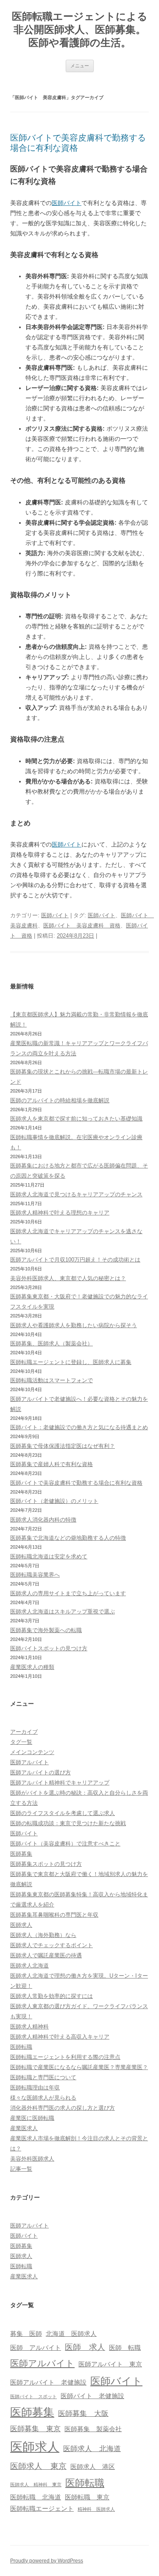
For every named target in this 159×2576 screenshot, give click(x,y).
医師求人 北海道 (92, 2449)
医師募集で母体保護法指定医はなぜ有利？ (63, 1446)
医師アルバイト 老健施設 (48, 2382)
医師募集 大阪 (83, 2413)
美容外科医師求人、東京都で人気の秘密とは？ (68, 1278)
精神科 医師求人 (96, 2509)
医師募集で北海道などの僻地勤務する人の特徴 (68, 1538)
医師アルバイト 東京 (110, 2364)
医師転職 (21, 2047)
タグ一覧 (21, 1742)
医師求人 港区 (93, 2467)
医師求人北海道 (29, 1966)
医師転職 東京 (87, 2497)
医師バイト (67, 203)
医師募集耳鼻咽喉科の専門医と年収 (54, 1915)
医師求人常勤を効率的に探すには (52, 1996)
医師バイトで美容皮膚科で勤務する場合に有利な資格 (76, 1483)
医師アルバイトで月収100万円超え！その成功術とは (75, 1260)
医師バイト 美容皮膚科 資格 (82, 926)
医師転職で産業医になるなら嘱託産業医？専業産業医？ (79, 2067)
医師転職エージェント (42, 2509)
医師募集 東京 (35, 2429)
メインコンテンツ (32, 1752)
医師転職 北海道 (36, 2497)
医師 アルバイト (36, 2348)
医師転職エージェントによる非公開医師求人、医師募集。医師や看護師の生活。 (80, 29)
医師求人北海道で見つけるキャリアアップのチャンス (76, 1194)
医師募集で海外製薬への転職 (46, 1630)
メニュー (80, 66)
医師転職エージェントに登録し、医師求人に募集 (71, 1362)
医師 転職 (125, 2348)
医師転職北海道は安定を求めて (49, 1556)
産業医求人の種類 (32, 1667)
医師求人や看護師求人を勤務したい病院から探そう (74, 1325)
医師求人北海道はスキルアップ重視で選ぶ (63, 1612)
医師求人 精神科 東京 (36, 2485)
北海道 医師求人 (71, 2334)
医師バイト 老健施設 (92, 2396)
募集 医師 (26, 2334)
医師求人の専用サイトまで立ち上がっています (68, 1593)
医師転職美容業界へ (35, 1575)
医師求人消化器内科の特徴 (43, 1520)
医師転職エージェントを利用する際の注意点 (65, 2057)
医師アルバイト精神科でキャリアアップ (60, 1783)
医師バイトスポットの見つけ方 (49, 1648)
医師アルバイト (29, 1762)
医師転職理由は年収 (35, 2088)
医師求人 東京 (38, 2466)
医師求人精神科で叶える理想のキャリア (60, 1213)
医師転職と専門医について (43, 2077)
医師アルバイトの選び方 (40, 1772)
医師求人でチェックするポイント (52, 1945)
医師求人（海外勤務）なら (43, 1935)
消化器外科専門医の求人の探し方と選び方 (63, 2108)
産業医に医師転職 (32, 2118)
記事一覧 (21, 2169)
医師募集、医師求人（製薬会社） (52, 1343)
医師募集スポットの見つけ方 (46, 1864)
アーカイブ (24, 1732)
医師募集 (21, 1854)
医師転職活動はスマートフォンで (52, 1380)
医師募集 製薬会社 (93, 2429)
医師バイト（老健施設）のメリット (54, 1501)
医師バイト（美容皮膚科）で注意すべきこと (65, 1844)
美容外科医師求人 (32, 2159)
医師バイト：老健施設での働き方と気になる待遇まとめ (79, 1427)
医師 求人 (85, 2347)
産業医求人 (24, 2128)
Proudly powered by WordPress (47, 2561)
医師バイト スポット (33, 2396)
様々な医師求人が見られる (43, 2098)
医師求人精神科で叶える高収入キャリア (60, 2037)
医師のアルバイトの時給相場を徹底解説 (60, 1100)
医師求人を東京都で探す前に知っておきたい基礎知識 (76, 1119)
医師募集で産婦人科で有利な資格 (52, 1464)
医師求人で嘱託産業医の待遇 (46, 1955)
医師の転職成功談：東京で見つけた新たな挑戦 (68, 1823)
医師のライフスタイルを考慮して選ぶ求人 (63, 1813)
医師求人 (21, 1925)
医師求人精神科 (29, 2027)
